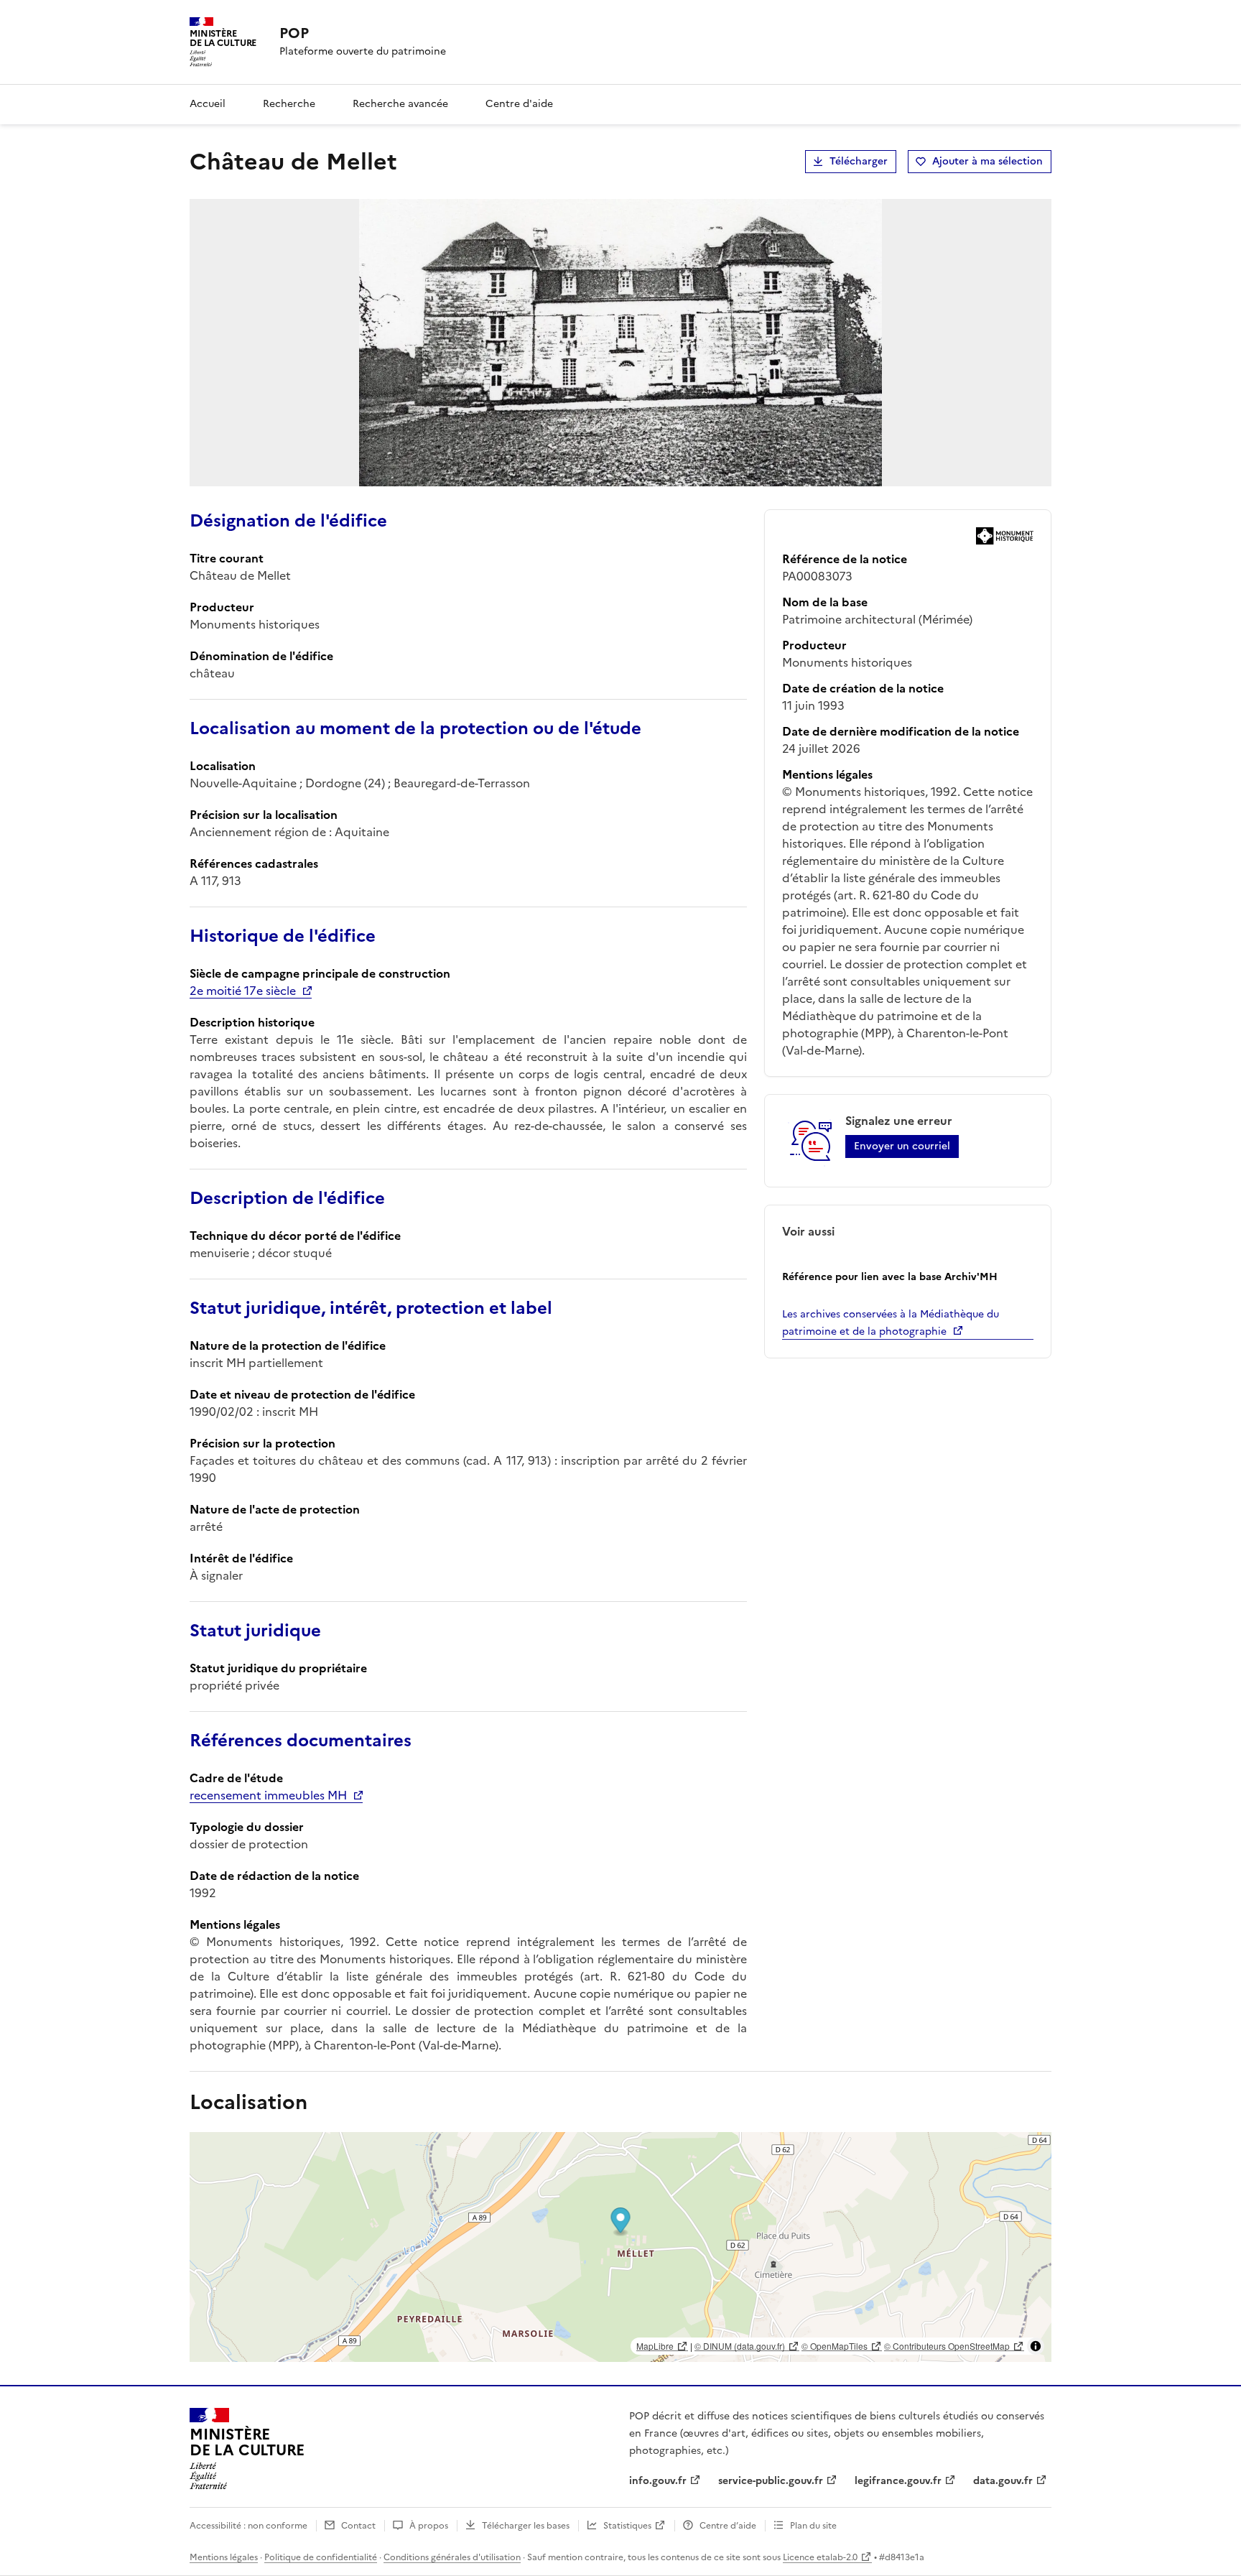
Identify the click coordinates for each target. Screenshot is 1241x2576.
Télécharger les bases (526, 2526)
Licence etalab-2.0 (820, 2557)
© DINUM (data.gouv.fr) (740, 2346)
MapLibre (655, 2346)
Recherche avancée (400, 104)
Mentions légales (224, 2557)
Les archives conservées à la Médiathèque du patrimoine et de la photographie (891, 1323)
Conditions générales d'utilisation (452, 2557)
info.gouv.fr (658, 2481)
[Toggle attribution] (1036, 2346)
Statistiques (627, 2526)
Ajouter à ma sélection (987, 161)
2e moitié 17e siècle (243, 991)
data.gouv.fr (1003, 2481)
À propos (429, 2526)
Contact (358, 2526)
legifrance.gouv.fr (898, 2481)
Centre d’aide (728, 2526)
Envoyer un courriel (902, 1146)
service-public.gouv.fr (771, 2481)
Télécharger (859, 161)
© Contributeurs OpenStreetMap (947, 2346)
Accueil (208, 104)
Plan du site (813, 2526)
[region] (620, 2247)
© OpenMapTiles (835, 2346)
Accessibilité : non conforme (248, 2526)
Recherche (289, 104)
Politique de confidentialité (321, 2557)
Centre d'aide (519, 104)
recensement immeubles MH (268, 1795)
